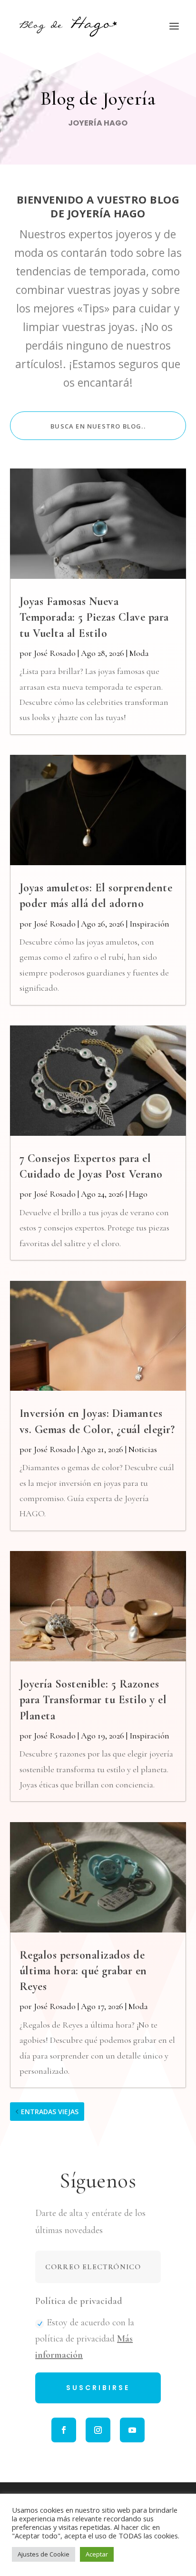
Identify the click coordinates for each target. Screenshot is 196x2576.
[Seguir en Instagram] (98, 2430)
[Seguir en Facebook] (64, 2430)
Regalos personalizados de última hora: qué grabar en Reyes (83, 1971)
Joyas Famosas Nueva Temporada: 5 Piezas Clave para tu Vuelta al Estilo (94, 617)
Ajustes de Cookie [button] (44, 2554)
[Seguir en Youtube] (132, 2430)
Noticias (143, 1449)
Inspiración (149, 924)
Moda (139, 653)
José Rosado (55, 653)
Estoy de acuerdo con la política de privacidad (85, 2339)
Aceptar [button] (97, 2554)
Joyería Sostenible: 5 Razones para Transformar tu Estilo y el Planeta (93, 1700)
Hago (138, 1194)
